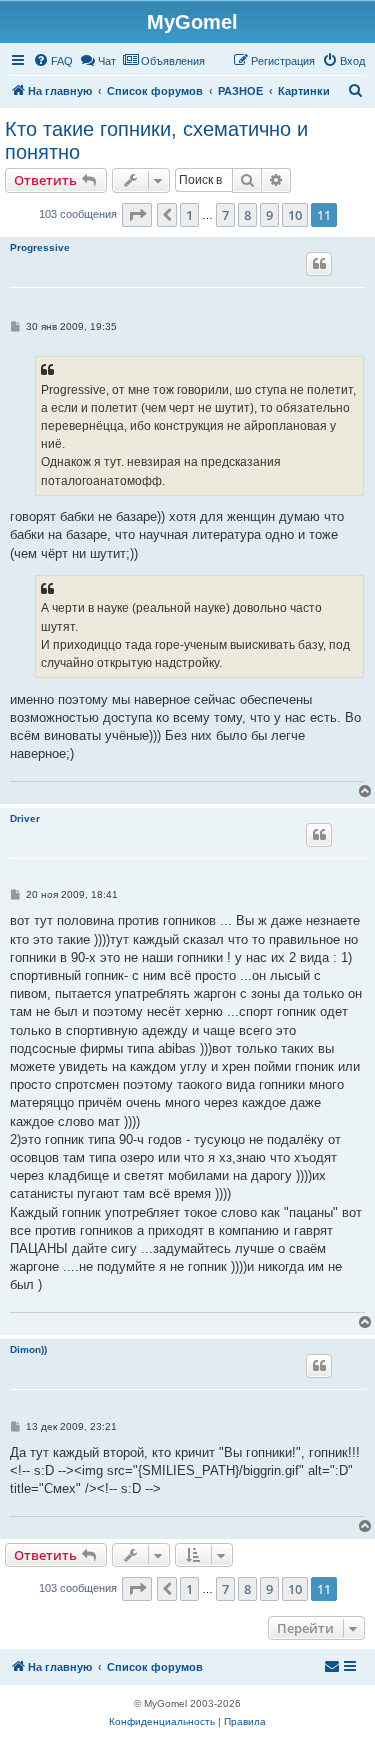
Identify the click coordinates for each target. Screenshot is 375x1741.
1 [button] (189, 215)
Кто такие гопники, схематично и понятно (156, 140)
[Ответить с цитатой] (319, 264)
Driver (25, 818)
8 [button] (247, 215)
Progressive (40, 247)
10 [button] (295, 215)
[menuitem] (53, 61)
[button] (137, 215)
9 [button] (269, 215)
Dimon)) (28, 1349)
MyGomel (192, 22)
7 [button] (225, 215)
